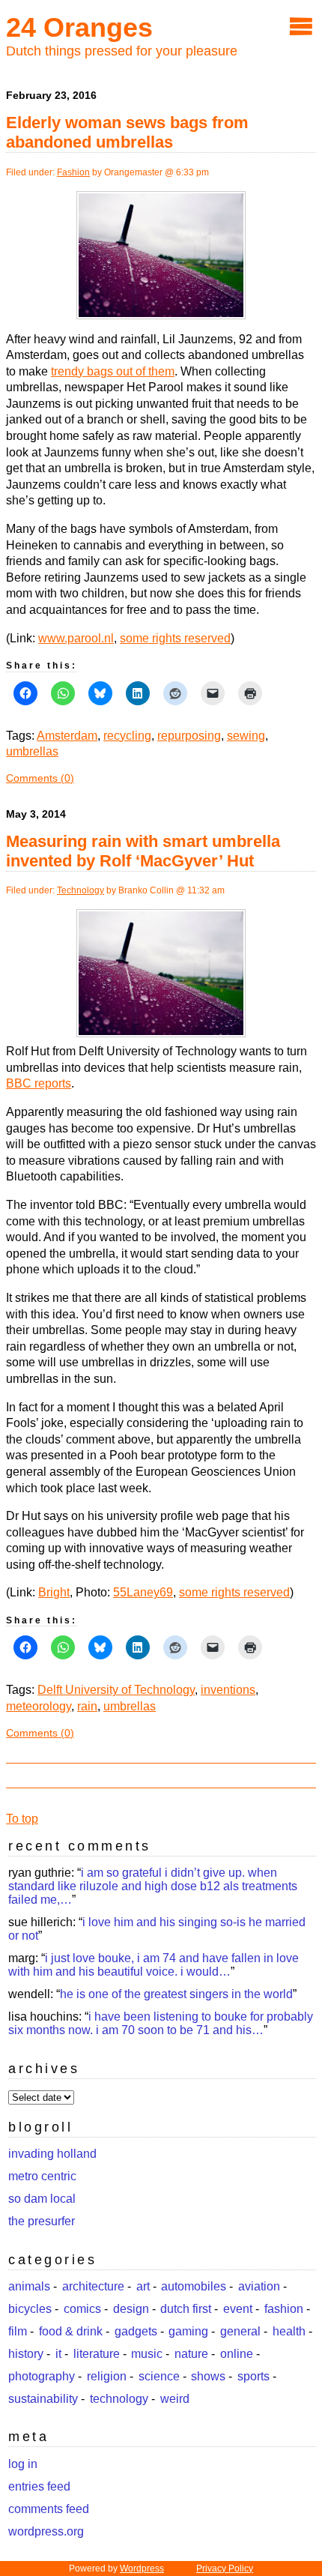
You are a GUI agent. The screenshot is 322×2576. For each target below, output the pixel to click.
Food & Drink (71, 2331)
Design (131, 2309)
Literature (97, 2354)
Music (147, 2354)
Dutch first (186, 2309)
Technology (80, 890)
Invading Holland (52, 2154)
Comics (82, 2309)
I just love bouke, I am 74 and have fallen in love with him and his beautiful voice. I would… (154, 1965)
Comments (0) (40, 778)
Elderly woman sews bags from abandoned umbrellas (127, 132)
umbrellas (32, 751)
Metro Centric (42, 2176)
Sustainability (43, 2399)
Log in (23, 2464)
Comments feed (49, 2509)
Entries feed (39, 2486)
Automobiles (194, 2286)
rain (87, 1706)
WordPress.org (46, 2531)
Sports (253, 2376)
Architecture (93, 2286)
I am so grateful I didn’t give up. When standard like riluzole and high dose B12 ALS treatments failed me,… (153, 1886)
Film (18, 2331)
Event (238, 2309)
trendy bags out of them (113, 371)
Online (237, 2354)
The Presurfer (42, 2221)
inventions (228, 1690)
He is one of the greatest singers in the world (176, 1994)
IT (58, 2354)
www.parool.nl (76, 638)
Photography (42, 2376)
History (26, 2354)
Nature (191, 2354)
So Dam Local (42, 2199)
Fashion (73, 172)
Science (159, 2376)
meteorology (39, 1706)
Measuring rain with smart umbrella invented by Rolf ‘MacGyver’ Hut (143, 851)
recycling (127, 736)
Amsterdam (67, 736)
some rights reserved (175, 638)
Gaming (188, 2331)
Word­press (142, 2569)
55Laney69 (143, 1592)
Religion (107, 2376)
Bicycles (30, 2309)
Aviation (259, 2286)
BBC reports (39, 1083)
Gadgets (136, 2331)
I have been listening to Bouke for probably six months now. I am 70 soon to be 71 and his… (161, 2023)
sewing (246, 736)
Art (143, 2286)
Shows (208, 2376)
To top (22, 1819)
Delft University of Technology (116, 1690)
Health (289, 2331)
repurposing (189, 736)
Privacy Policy (225, 2569)
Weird (175, 2399)
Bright (54, 1592)
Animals (29, 2286)
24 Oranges (79, 27)
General (240, 2331)
